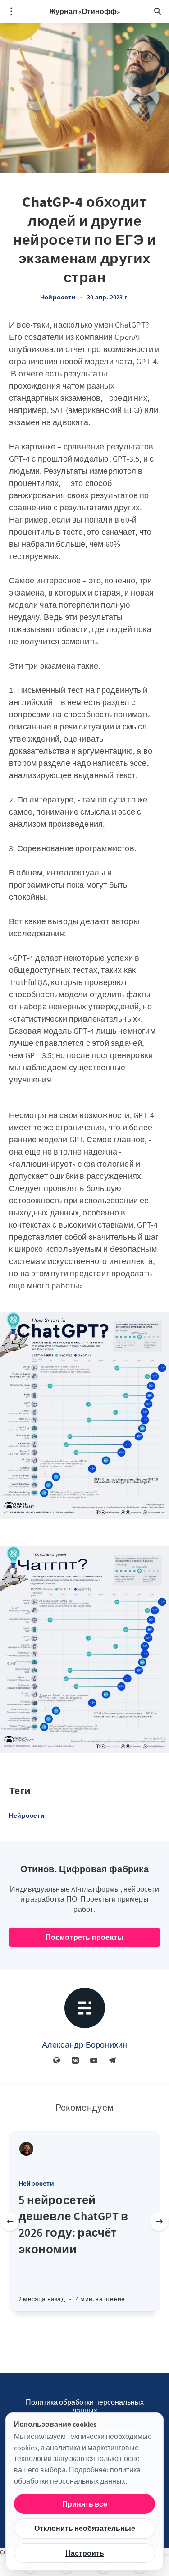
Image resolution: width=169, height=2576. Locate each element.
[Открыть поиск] (158, 11)
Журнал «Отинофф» (84, 11)
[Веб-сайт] (57, 2061)
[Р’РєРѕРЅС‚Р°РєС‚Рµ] (75, 2061)
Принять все (85, 2504)
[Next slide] (159, 2222)
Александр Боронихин (85, 2045)
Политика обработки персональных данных (85, 2406)
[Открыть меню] (11, 11)
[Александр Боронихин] (85, 2008)
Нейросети (58, 297)
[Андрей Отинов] (26, 2149)
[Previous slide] (10, 2222)
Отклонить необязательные (85, 2528)
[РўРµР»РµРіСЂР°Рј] (112, 2061)
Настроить (85, 2553)
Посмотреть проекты (85, 1937)
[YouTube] (94, 2061)
